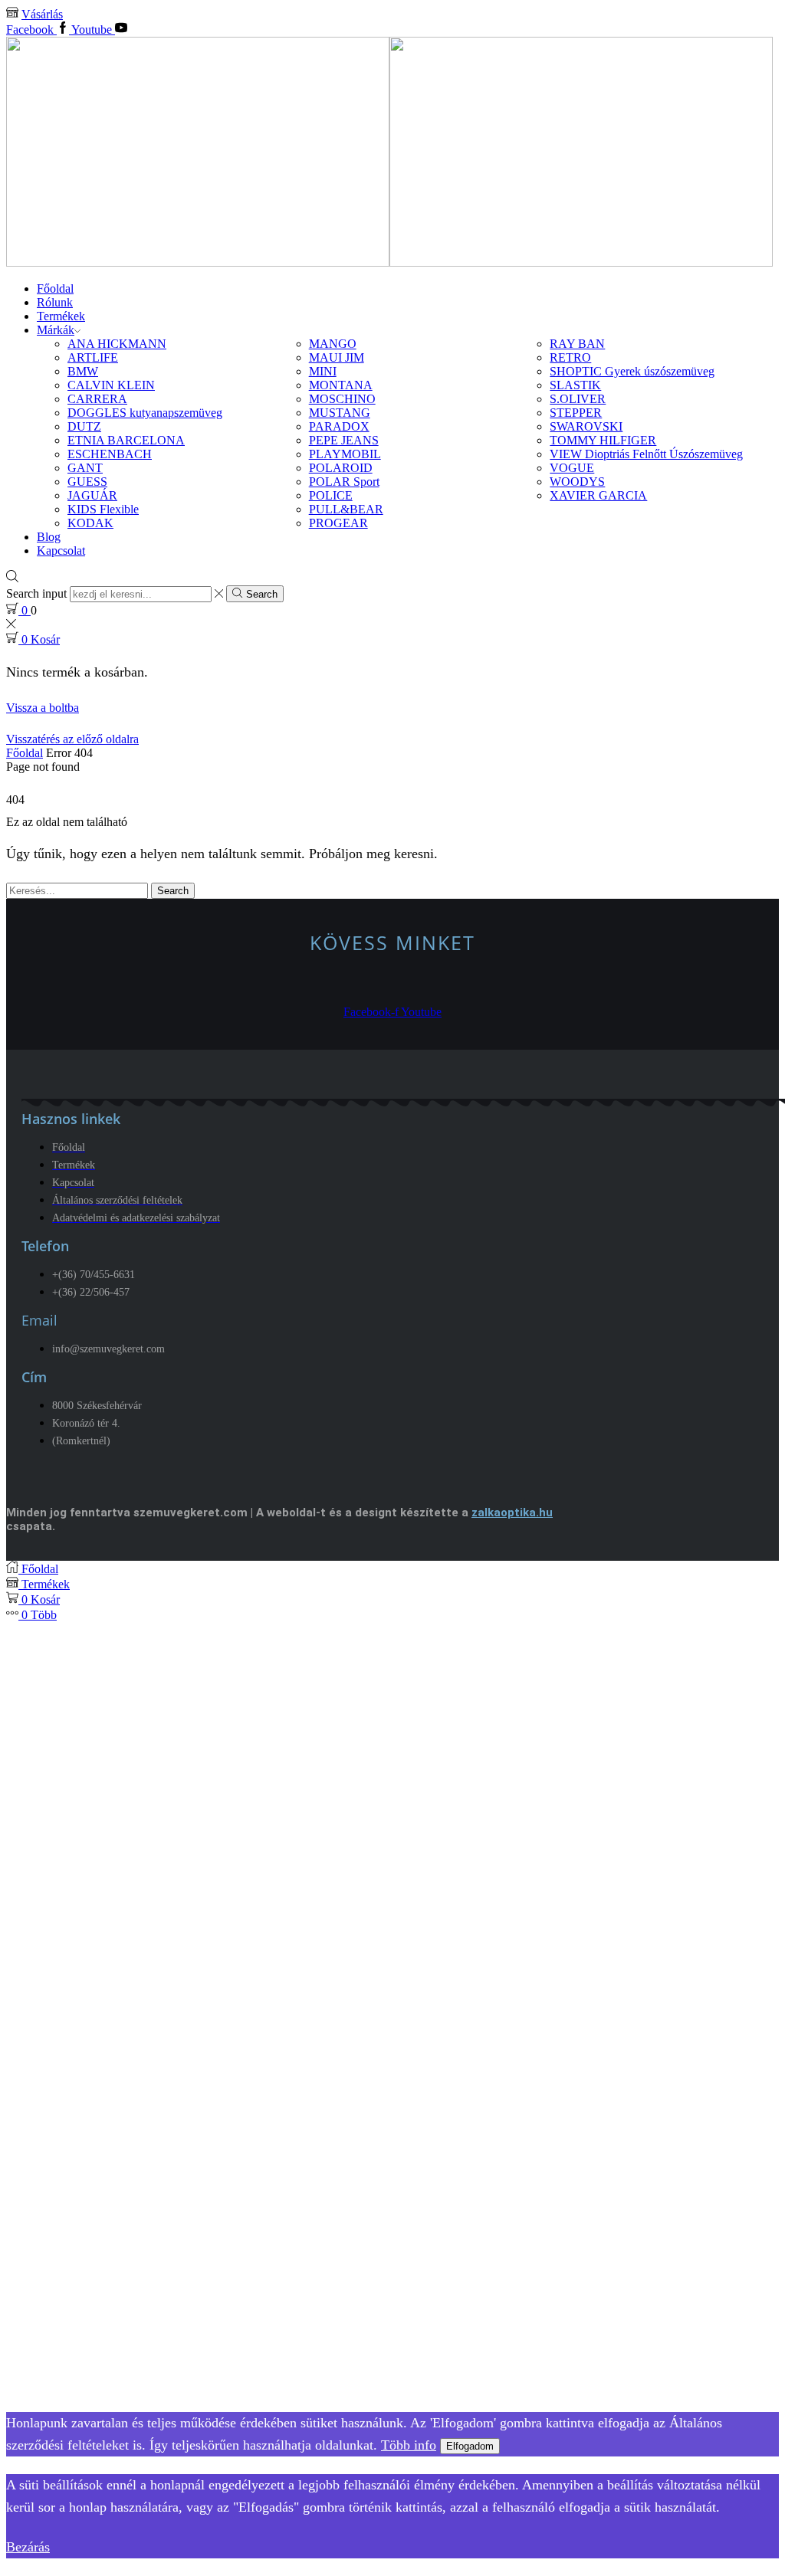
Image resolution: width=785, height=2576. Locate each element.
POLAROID (341, 468)
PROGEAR (338, 523)
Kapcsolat (61, 551)
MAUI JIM (337, 357)
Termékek (61, 316)
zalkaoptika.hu (512, 1512)
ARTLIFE (93, 357)
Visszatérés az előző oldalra (72, 739)
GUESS (87, 482)
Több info (409, 2445)
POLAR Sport (344, 482)
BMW (83, 371)
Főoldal (55, 288)
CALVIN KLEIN (111, 385)
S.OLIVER (578, 399)
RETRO (570, 357)
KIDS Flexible (103, 509)
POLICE (331, 495)
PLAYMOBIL (345, 454)
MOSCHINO (342, 399)
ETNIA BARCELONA (126, 440)
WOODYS (577, 482)
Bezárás (28, 2547)
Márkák (56, 330)
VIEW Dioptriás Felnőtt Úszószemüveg (646, 454)
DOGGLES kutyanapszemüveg (145, 413)
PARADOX (339, 426)
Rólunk (55, 302)
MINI (323, 371)
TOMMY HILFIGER (603, 440)
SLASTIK (575, 385)
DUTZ (84, 426)
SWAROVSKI (586, 426)
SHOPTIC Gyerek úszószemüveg (632, 371)
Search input (36, 593)
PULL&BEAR (346, 509)
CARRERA (97, 399)
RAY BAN (577, 344)
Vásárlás (42, 14)
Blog (49, 537)
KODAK (90, 523)
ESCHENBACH (110, 454)
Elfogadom (470, 2446)
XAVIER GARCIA (598, 495)
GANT (85, 468)
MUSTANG (340, 413)
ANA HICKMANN (117, 344)
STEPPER (576, 413)
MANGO (333, 344)
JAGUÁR (92, 495)
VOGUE (572, 468)
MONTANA (341, 385)
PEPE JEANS (344, 440)
